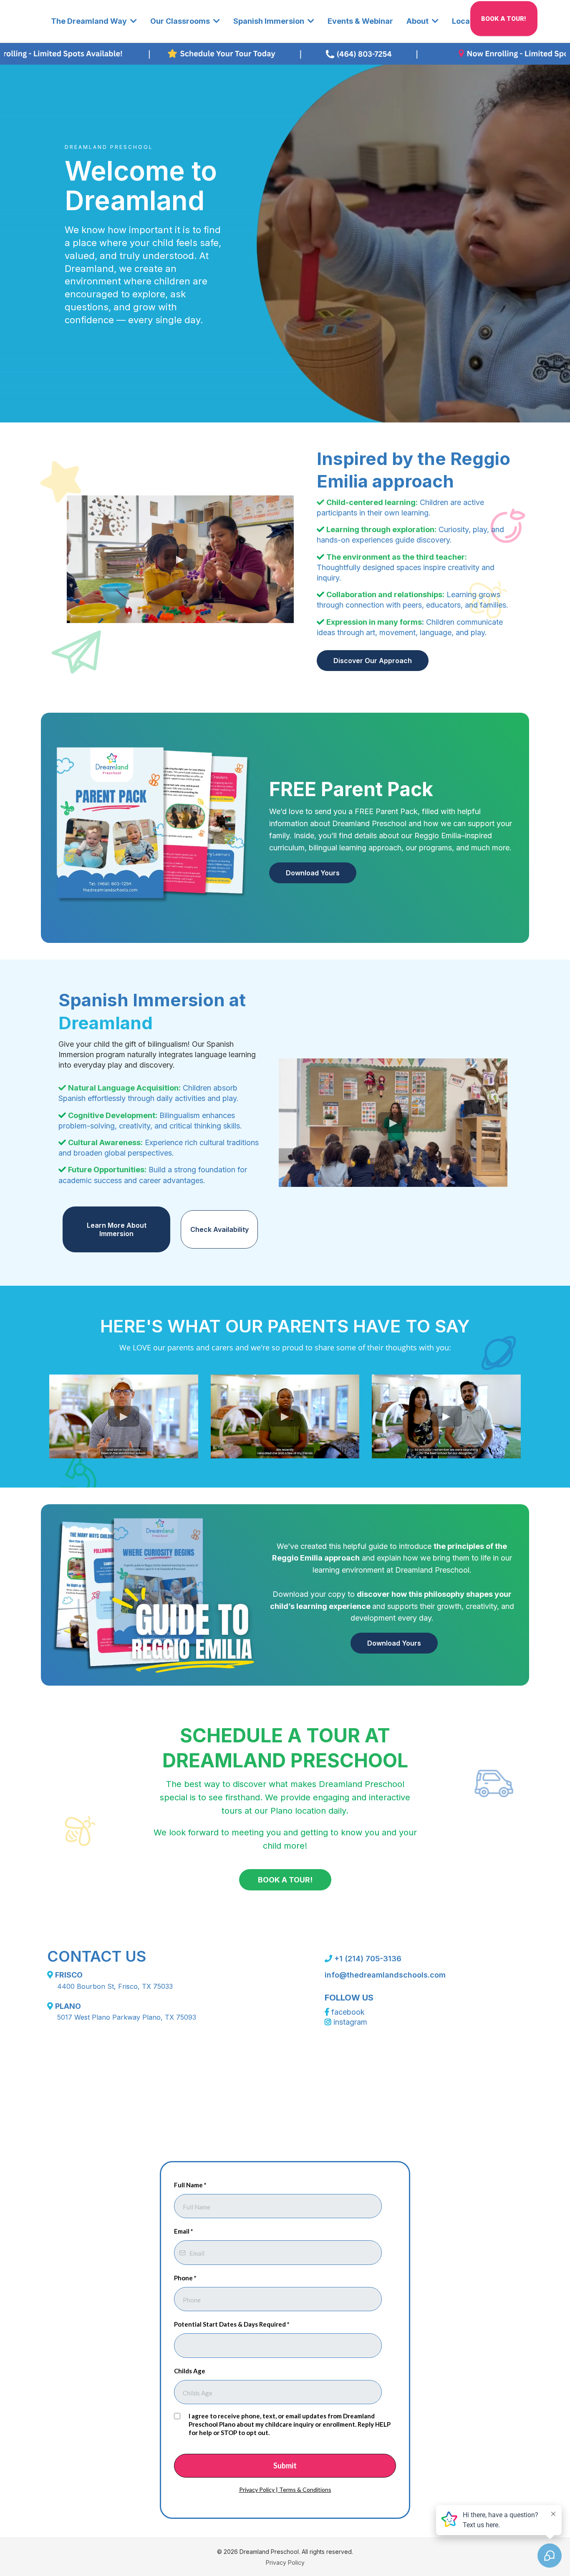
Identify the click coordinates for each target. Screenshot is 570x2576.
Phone (185, 2278)
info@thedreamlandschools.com (385, 1975)
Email (184, 2231)
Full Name (190, 2185)
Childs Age (190, 2371)
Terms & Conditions (305, 2489)
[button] (133, 21)
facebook (348, 2012)
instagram (350, 2022)
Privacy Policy (257, 2489)
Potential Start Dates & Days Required (232, 2324)
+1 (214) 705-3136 (368, 1959)
